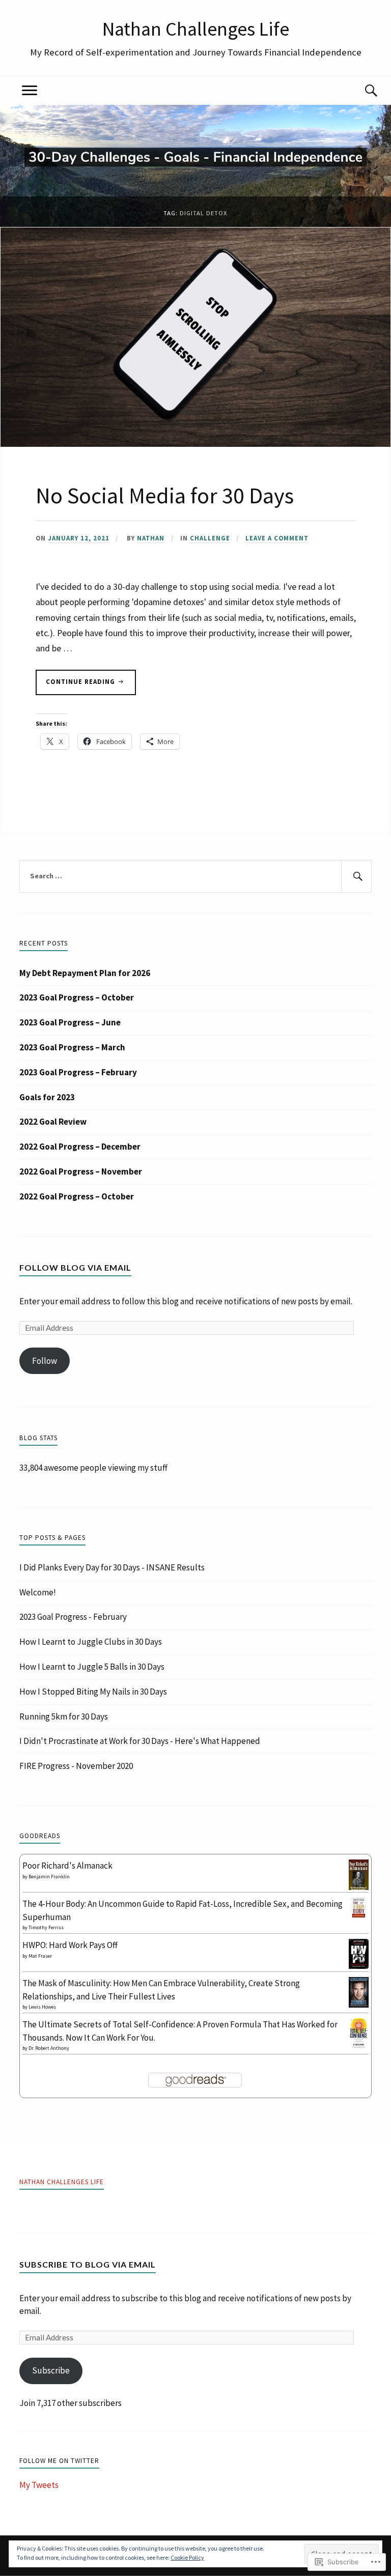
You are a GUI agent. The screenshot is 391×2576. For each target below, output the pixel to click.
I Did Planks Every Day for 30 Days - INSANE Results (112, 1567)
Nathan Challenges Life (196, 28)
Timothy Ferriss (46, 1927)
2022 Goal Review (53, 1122)
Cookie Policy (187, 2557)
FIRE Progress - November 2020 (76, 1766)
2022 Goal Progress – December (80, 1147)
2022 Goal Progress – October (77, 1196)
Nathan (151, 538)
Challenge (210, 538)
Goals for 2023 (47, 1097)
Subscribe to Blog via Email (88, 2264)
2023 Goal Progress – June (70, 1022)
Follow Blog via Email (75, 1267)
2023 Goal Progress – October (77, 997)
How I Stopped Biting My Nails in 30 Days (93, 1692)
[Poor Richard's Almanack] (359, 1889)
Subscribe (51, 2370)
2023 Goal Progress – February (78, 1072)
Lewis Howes (42, 2007)
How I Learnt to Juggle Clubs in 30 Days (91, 1642)
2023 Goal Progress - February (73, 1617)
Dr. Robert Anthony (49, 2048)
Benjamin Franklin (49, 1877)
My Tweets (39, 2485)
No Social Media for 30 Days (165, 495)
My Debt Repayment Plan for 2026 (85, 973)
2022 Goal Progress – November (81, 1171)
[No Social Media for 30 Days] (195, 444)
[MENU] (30, 91)
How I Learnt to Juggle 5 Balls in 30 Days (92, 1667)
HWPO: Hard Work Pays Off (70, 1945)
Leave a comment (277, 538)
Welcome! (38, 1592)
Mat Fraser (40, 1956)
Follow (45, 1361)
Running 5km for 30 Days (64, 1716)
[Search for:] (195, 876)
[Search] (361, 91)
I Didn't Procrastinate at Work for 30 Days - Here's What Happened (140, 1741)
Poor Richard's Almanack (67, 1866)
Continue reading (76, 686)
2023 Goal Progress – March (72, 1047)
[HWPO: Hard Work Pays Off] (359, 1966)
